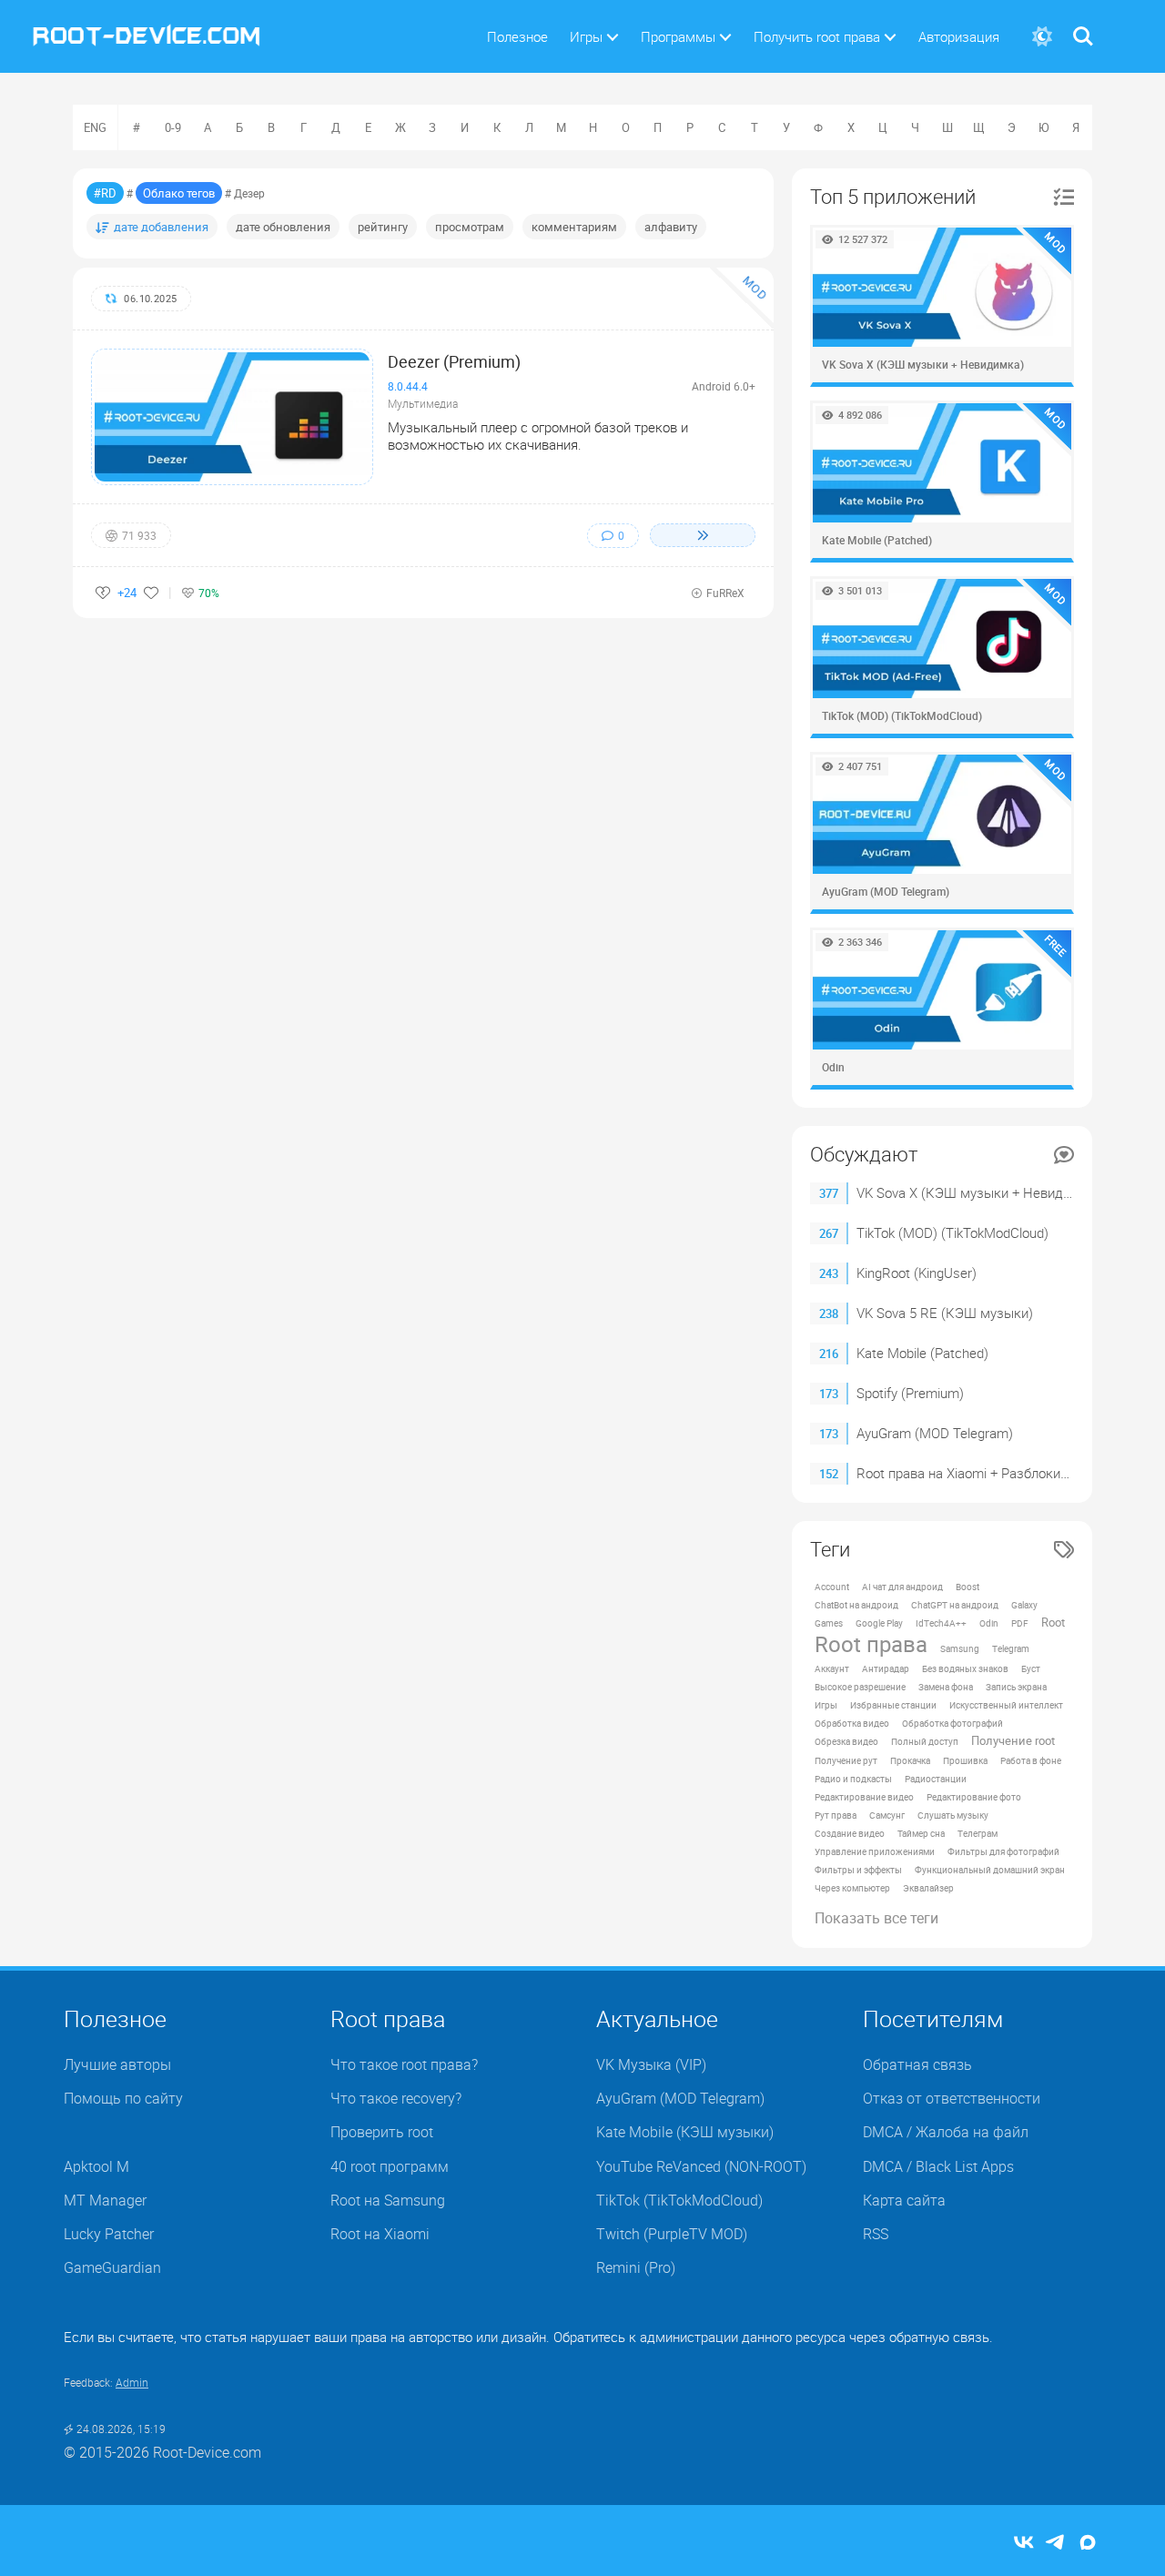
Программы (678, 36)
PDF (1020, 1623)
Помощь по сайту (123, 2098)
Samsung (960, 1648)
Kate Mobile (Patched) (922, 1353)
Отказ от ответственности (952, 2098)
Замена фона (946, 1687)
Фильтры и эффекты (858, 1870)
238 (829, 1313)
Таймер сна (921, 1833)
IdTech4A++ (941, 1623)
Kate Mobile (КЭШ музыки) (685, 2132)
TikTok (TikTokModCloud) (679, 2200)
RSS (876, 2234)
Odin (989, 1623)
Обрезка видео (846, 1741)
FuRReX (725, 593)
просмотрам (470, 227)
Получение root (1013, 1741)
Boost (967, 1587)
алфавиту (671, 227)
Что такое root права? (404, 2064)
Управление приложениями (875, 1851)
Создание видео (850, 1833)
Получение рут (846, 1760)
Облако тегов (179, 193)
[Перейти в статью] (703, 535)
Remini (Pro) (636, 2267)
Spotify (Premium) (910, 1393)
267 (829, 1233)
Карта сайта (904, 2200)
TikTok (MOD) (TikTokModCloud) (952, 1232)
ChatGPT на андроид (955, 1605)
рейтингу (383, 227)
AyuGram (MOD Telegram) (935, 1433)
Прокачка (910, 1760)
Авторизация (959, 36)
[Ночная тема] (1042, 37)
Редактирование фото (974, 1797)
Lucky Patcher (109, 2234)
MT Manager (105, 2200)
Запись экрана (1016, 1687)
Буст (1031, 1668)
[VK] (1024, 2544)
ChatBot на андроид (856, 1605)
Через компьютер (852, 1888)
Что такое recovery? (396, 2098)
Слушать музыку (953, 1815)
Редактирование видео (864, 1797)
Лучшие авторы (117, 2064)
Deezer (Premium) (454, 361)
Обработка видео (852, 1723)
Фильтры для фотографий (1003, 1851)
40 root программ (390, 2166)
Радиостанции (936, 1779)
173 (829, 1394)
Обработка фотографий (952, 1723)
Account (832, 1587)
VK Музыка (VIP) (651, 2064)
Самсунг (887, 1815)
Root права (871, 1644)
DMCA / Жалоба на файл (946, 2132)
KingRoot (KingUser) (917, 1273)
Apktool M (96, 2166)
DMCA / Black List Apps (938, 2166)
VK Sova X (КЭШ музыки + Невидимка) (978, 1192)
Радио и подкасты (853, 1779)
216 (829, 1354)
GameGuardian (112, 2267)
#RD (105, 193)
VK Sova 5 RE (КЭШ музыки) (945, 1313)
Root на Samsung (388, 2200)
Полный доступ (925, 1741)
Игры (586, 36)
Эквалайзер (928, 1888)
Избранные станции (893, 1705)
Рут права (836, 1815)
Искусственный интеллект (1006, 1705)
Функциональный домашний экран (990, 1870)
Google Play (879, 1623)
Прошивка (965, 1760)
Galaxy (1024, 1605)
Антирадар (886, 1668)
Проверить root (382, 2132)
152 (829, 1474)
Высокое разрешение (860, 1687)
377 (829, 1193)
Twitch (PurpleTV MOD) (672, 2234)
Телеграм (978, 1833)
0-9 (173, 127)
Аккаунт (832, 1668)
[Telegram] (1056, 2544)
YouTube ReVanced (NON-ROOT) (701, 2166)
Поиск (1083, 25)
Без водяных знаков (965, 1668)
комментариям (574, 227)
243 (829, 1273)
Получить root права (817, 36)
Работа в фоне (1031, 1760)
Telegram (1011, 1648)
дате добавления (161, 227)
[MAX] (1088, 2544)
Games (829, 1623)
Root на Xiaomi (380, 2234)
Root (1053, 1623)
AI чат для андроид (902, 1587)
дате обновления (283, 227)
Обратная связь (917, 2064)
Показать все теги (876, 1918)
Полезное (517, 36)
